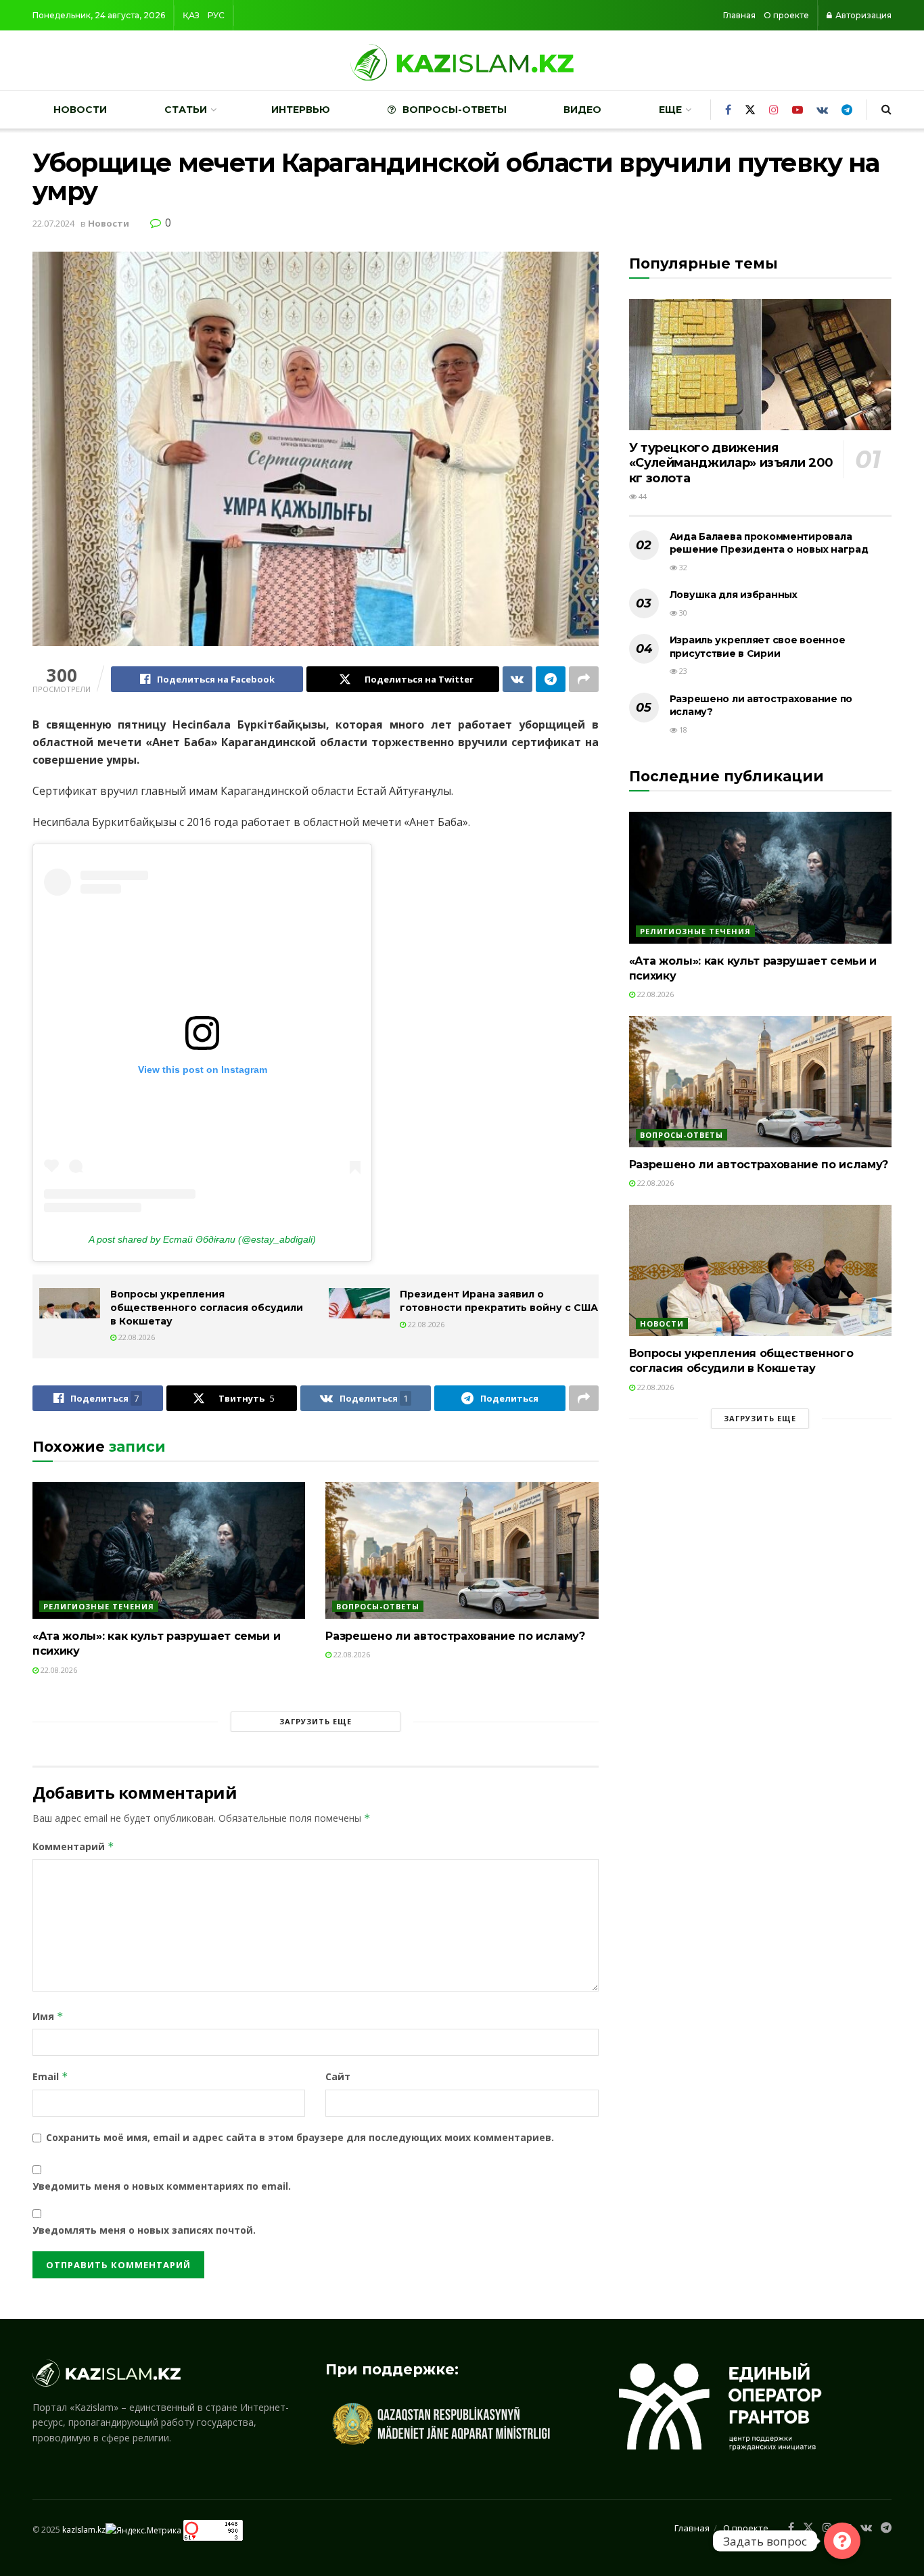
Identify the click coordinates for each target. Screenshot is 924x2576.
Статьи (186, 110)
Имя (48, 2016)
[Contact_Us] (842, 2541)
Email (50, 2076)
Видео (582, 110)
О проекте (786, 15)
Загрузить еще (316, 1721)
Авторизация (862, 15)
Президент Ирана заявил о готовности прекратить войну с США (499, 1301)
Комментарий (73, 1846)
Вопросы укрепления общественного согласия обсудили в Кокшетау (207, 1307)
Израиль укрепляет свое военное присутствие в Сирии (758, 647)
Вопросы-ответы (455, 110)
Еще (670, 110)
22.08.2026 (136, 1337)
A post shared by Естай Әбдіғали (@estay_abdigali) (202, 1239)
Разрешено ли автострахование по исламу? (455, 1636)
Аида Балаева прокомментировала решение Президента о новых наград (769, 543)
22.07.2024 (53, 223)
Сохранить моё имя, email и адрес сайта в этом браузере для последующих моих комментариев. (300, 2137)
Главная (739, 15)
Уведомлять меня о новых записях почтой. (144, 2230)
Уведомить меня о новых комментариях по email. (162, 2186)
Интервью (301, 110)
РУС (216, 15)
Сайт (338, 2076)
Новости (80, 110)
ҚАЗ (191, 15)
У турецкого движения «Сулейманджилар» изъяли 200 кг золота (731, 463)
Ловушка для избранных (734, 595)
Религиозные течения (99, 1606)
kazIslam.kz (84, 2530)
